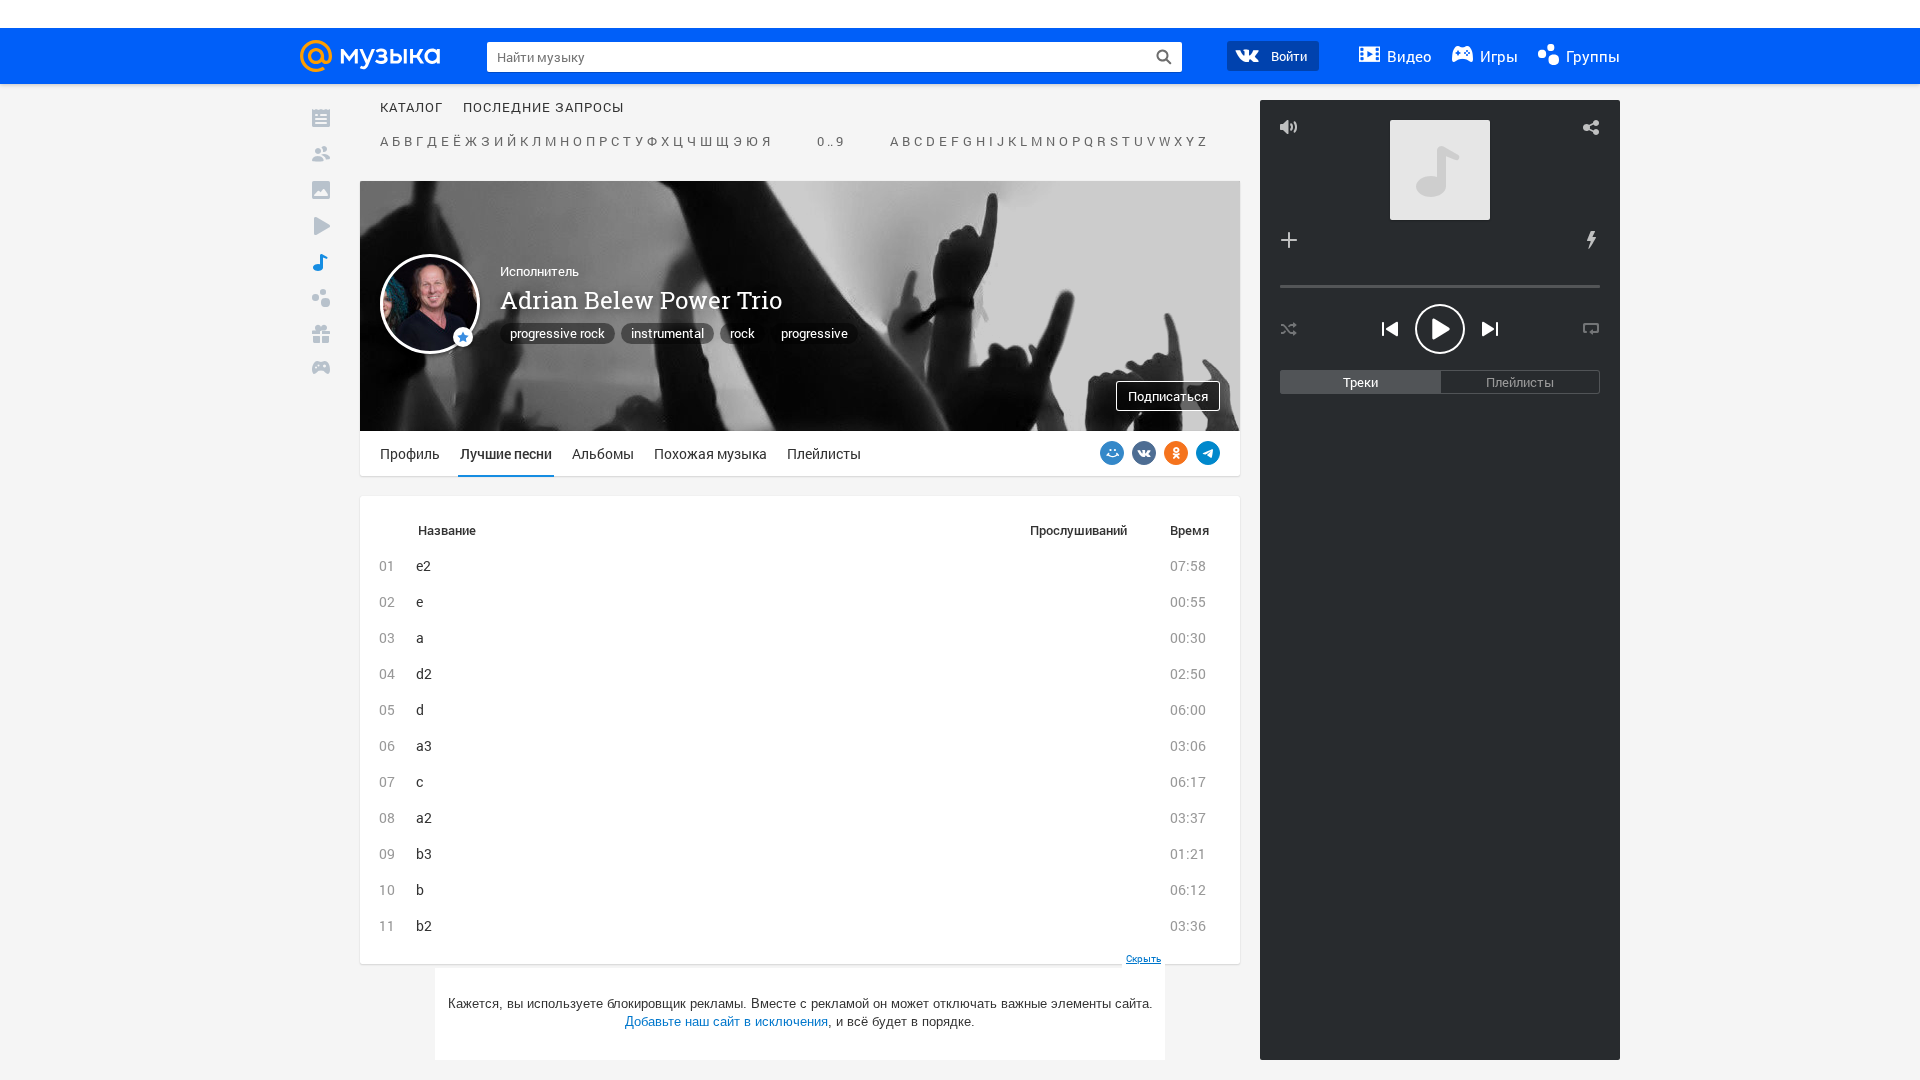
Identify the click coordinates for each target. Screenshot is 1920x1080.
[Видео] (321, 226)
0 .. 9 (830, 142)
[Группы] (321, 298)
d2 (424, 673)
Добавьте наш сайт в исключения (726, 1021)
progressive (814, 333)
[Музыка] (321, 262)
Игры (1497, 56)
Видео (1407, 56)
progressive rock (557, 333)
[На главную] (376, 56)
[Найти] (1164, 57)
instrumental (667, 333)
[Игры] (321, 370)
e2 (423, 565)
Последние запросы (543, 108)
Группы (1591, 56)
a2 (424, 817)
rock (742, 333)
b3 (424, 853)
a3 (424, 745)
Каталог (411, 108)
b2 (424, 925)
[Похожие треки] (1591, 240)
